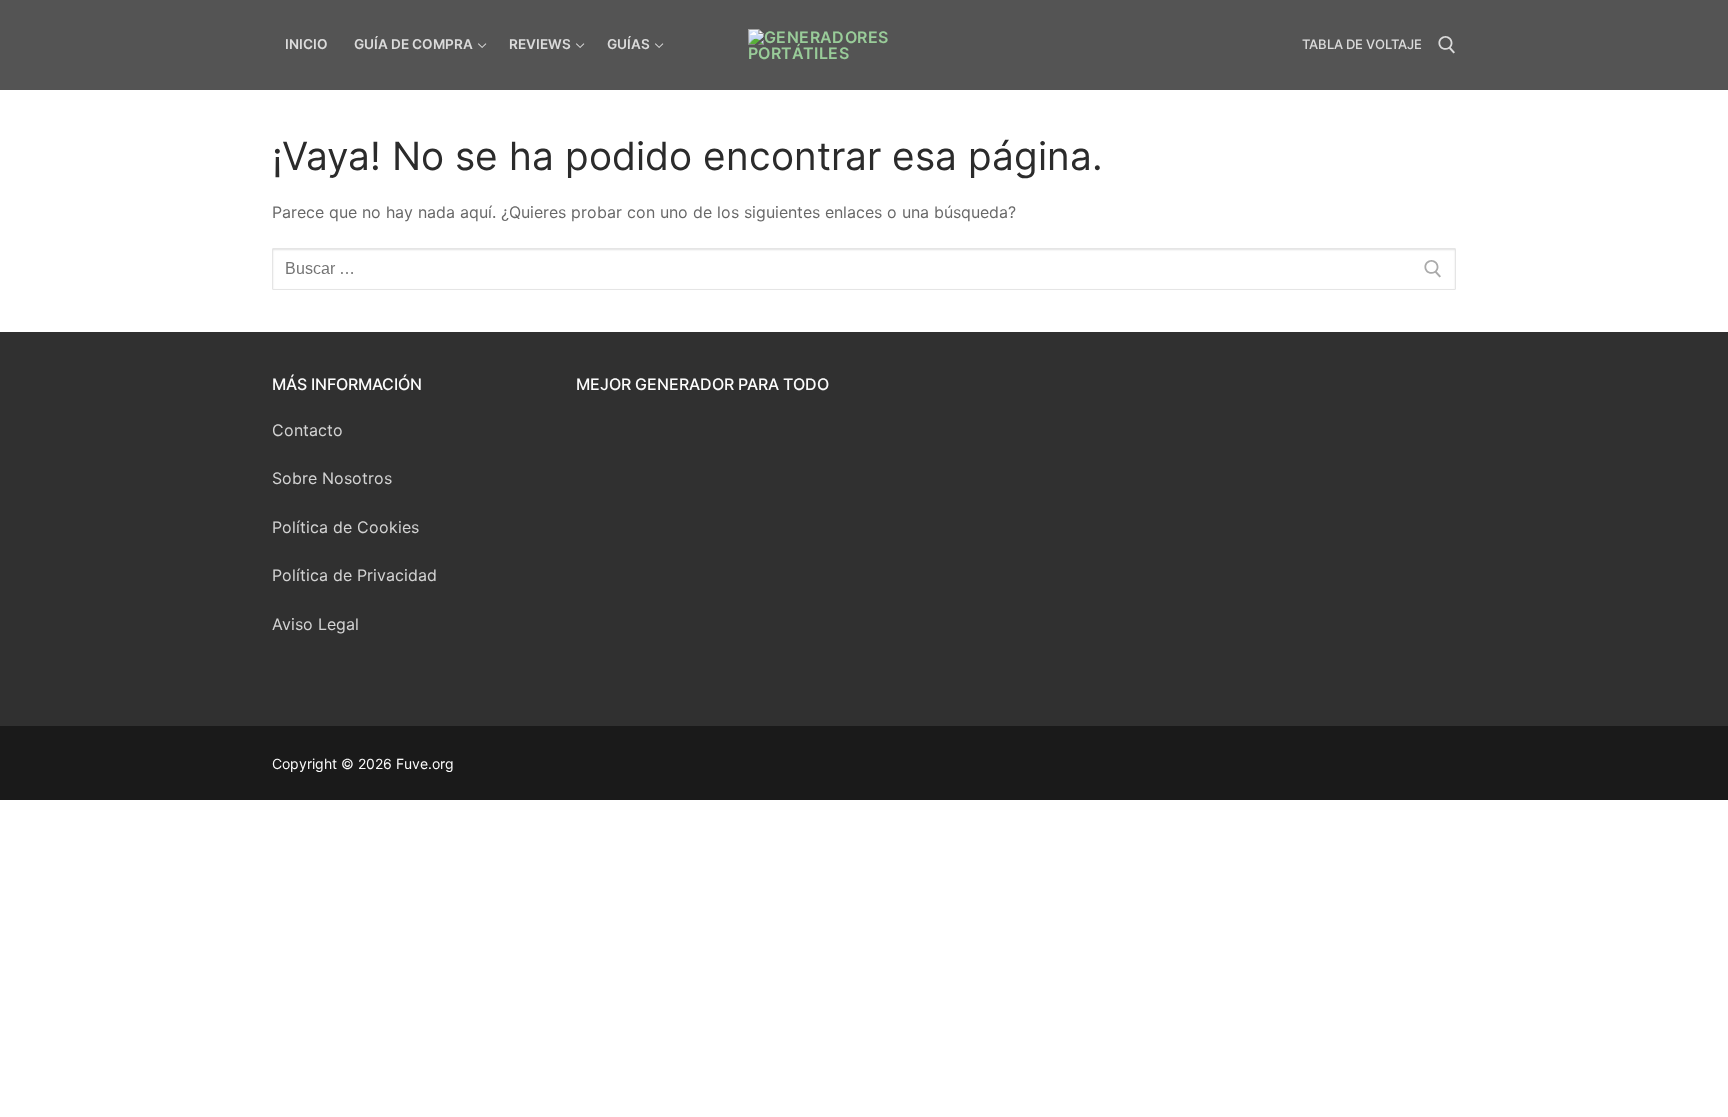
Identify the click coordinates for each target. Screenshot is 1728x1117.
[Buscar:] (864, 269)
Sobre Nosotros (332, 478)
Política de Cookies (345, 527)
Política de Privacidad (354, 575)
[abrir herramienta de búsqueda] (1447, 45)
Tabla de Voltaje (1362, 44)
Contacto (307, 430)
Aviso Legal (315, 624)
